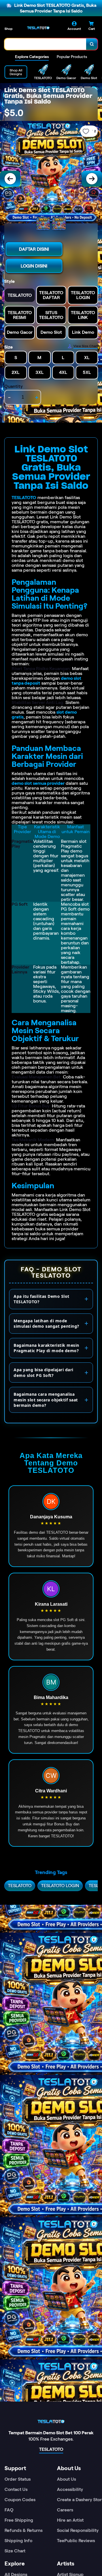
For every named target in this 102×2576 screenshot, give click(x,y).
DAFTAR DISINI (34, 249)
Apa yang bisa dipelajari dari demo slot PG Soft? (43, 1373)
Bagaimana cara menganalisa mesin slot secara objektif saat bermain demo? (46, 1400)
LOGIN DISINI (34, 266)
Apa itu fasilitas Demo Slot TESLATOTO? (42, 1299)
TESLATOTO (24, 498)
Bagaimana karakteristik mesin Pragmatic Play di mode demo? (46, 1348)
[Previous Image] (10, 179)
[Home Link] (38, 28)
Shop (8, 29)
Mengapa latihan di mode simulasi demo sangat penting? (46, 1324)
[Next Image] (92, 179)
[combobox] (45, 44)
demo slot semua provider (38, 783)
